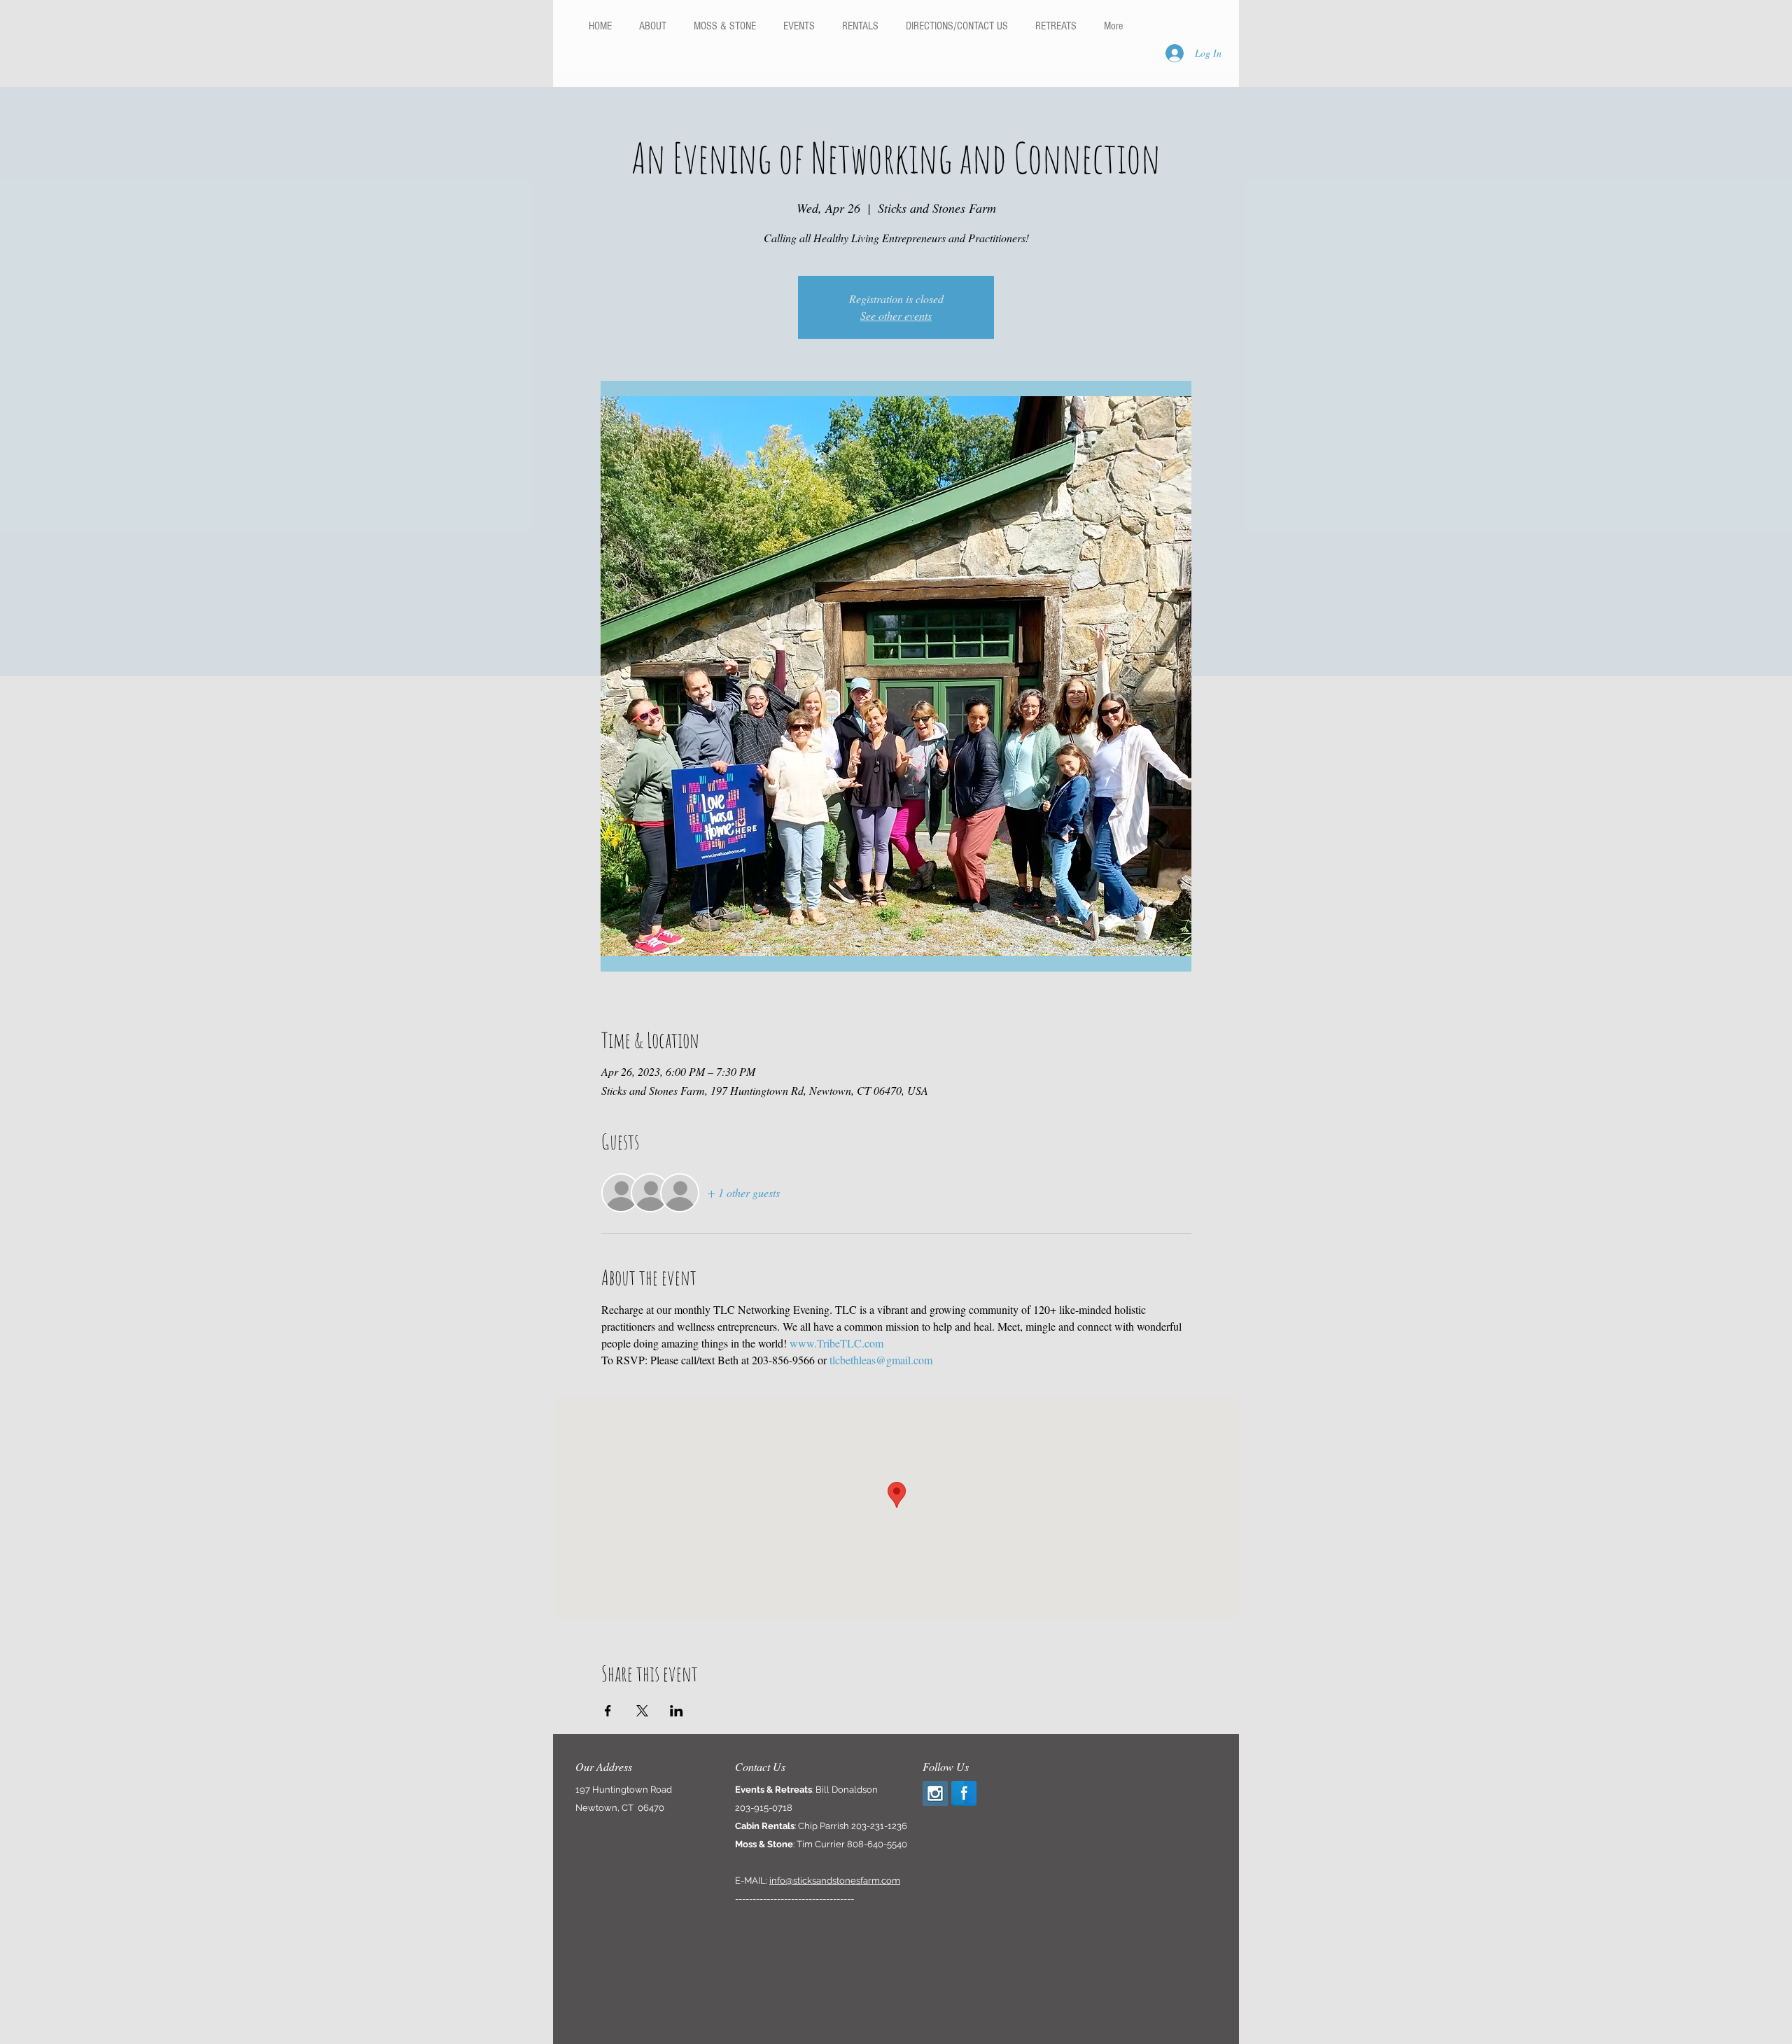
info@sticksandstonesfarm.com (835, 1881)
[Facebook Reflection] (964, 1793)
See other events (896, 315)
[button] (860, 26)
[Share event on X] (642, 1711)
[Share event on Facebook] (608, 1711)
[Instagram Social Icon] (935, 1793)
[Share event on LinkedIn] (677, 1711)
